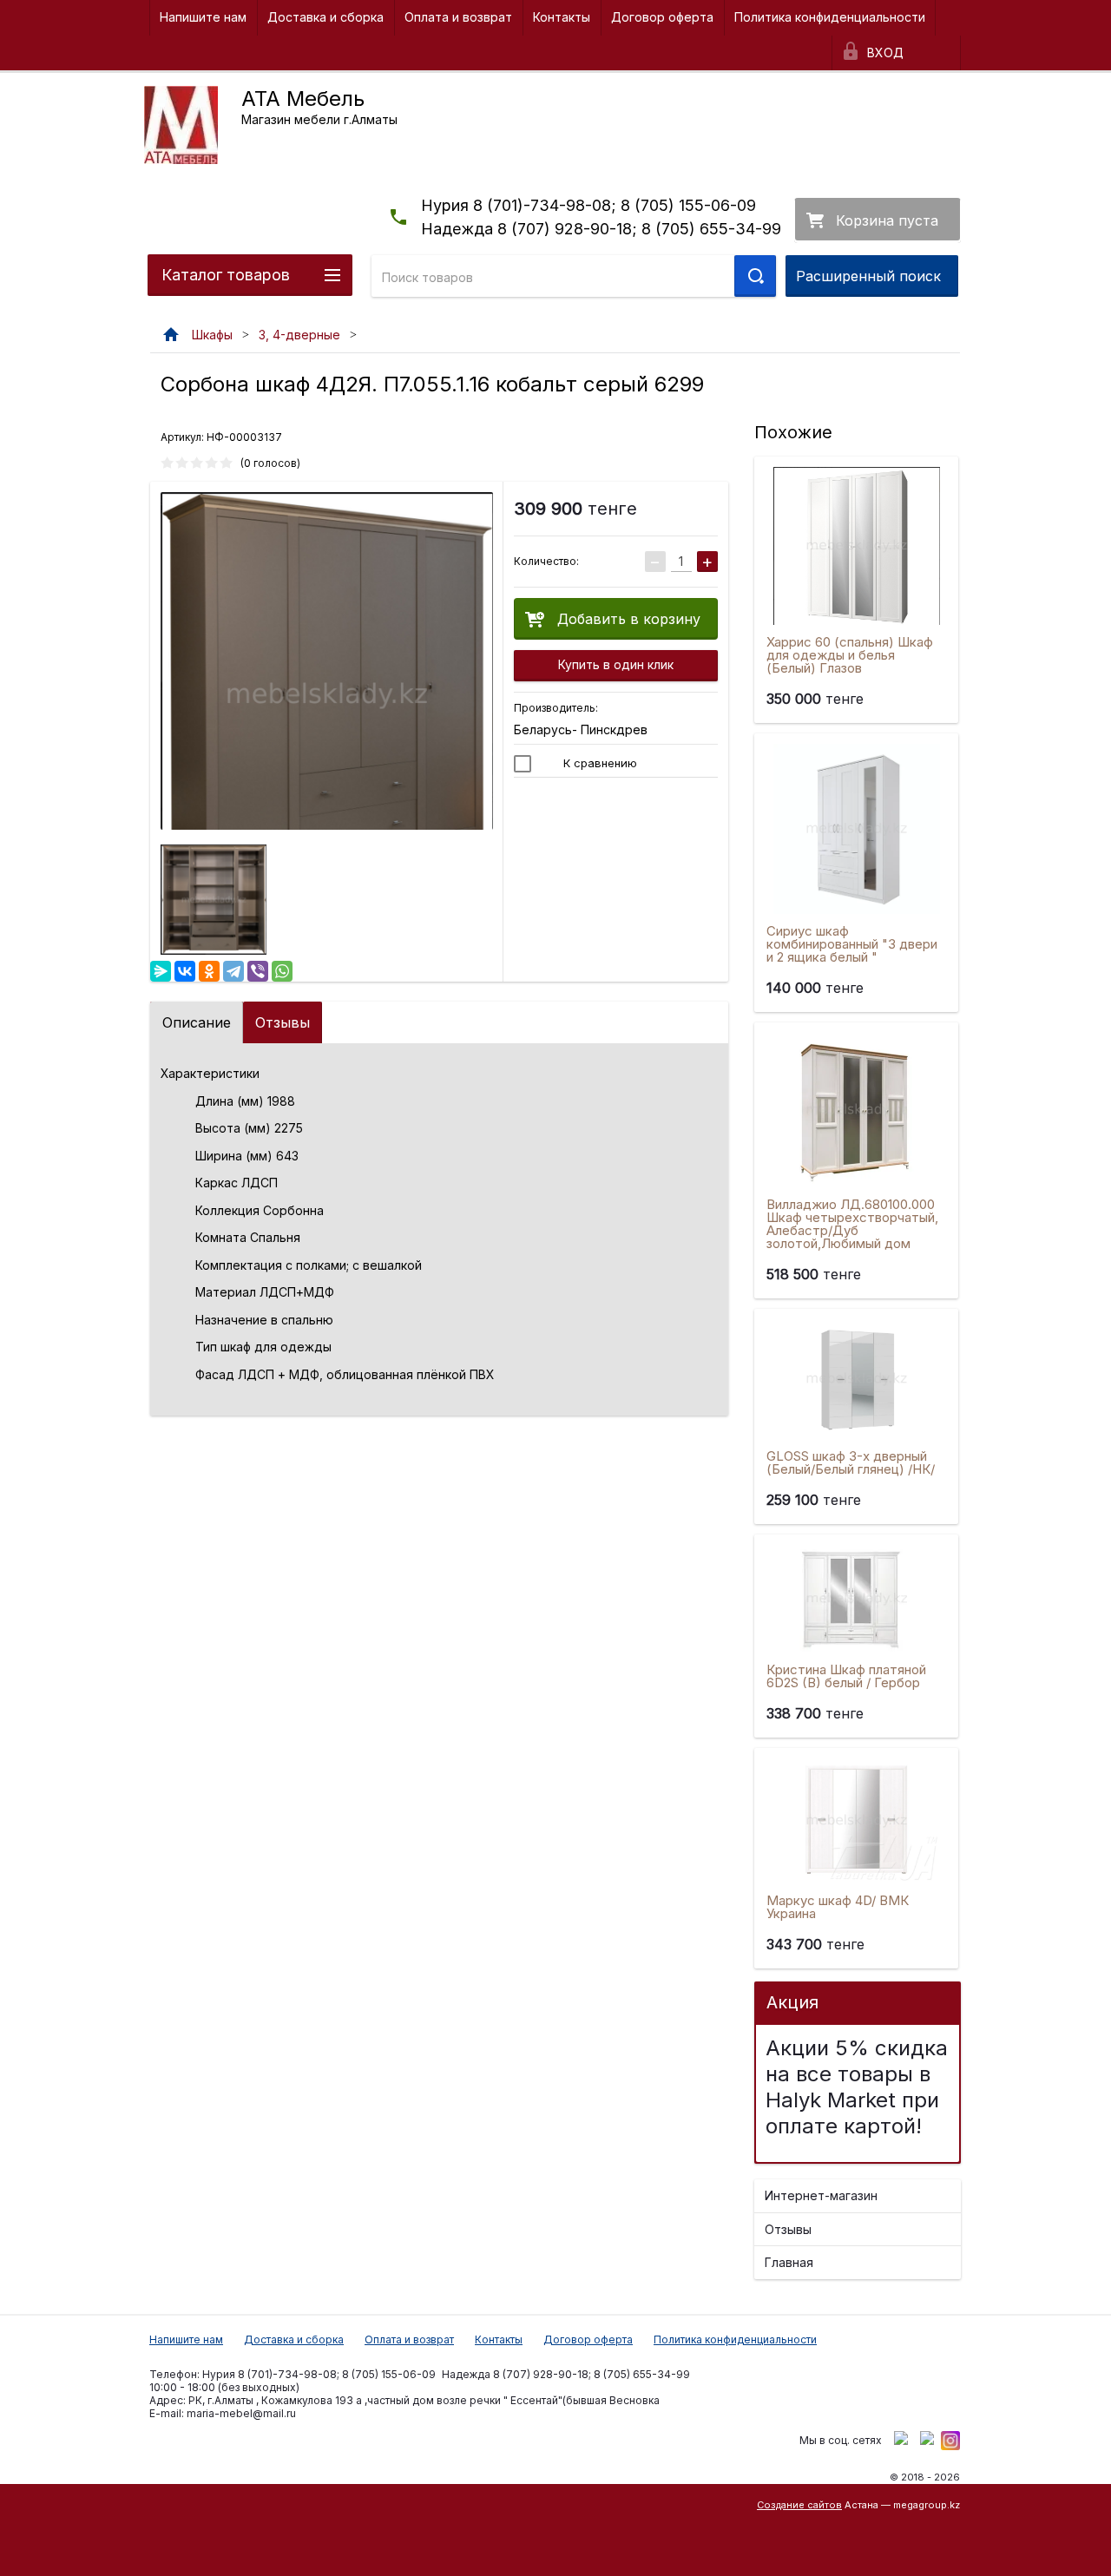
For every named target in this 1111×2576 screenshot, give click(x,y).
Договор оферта (662, 17)
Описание (197, 1022)
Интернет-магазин (821, 2195)
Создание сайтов (799, 2505)
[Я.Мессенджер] (161, 971)
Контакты (562, 17)
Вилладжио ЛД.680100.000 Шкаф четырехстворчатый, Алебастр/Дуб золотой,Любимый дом (852, 1224)
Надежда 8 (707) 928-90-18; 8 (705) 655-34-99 (601, 229)
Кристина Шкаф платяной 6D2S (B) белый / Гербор (846, 1676)
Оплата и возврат (458, 17)
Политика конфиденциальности (830, 17)
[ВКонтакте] (185, 971)
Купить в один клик (616, 664)
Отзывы (283, 1022)
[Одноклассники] (209, 971)
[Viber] (258, 971)
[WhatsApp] (282, 971)
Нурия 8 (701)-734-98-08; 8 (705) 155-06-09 (588, 205)
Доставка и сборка (325, 17)
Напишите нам (203, 17)
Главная (789, 2262)
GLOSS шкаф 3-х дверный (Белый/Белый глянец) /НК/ (851, 1462)
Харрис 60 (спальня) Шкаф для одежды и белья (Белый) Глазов (850, 655)
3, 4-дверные (299, 335)
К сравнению (598, 763)
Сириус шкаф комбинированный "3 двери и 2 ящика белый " (852, 944)
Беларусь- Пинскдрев (581, 729)
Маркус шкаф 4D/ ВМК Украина (838, 1907)
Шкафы (212, 335)
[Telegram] (233, 971)
